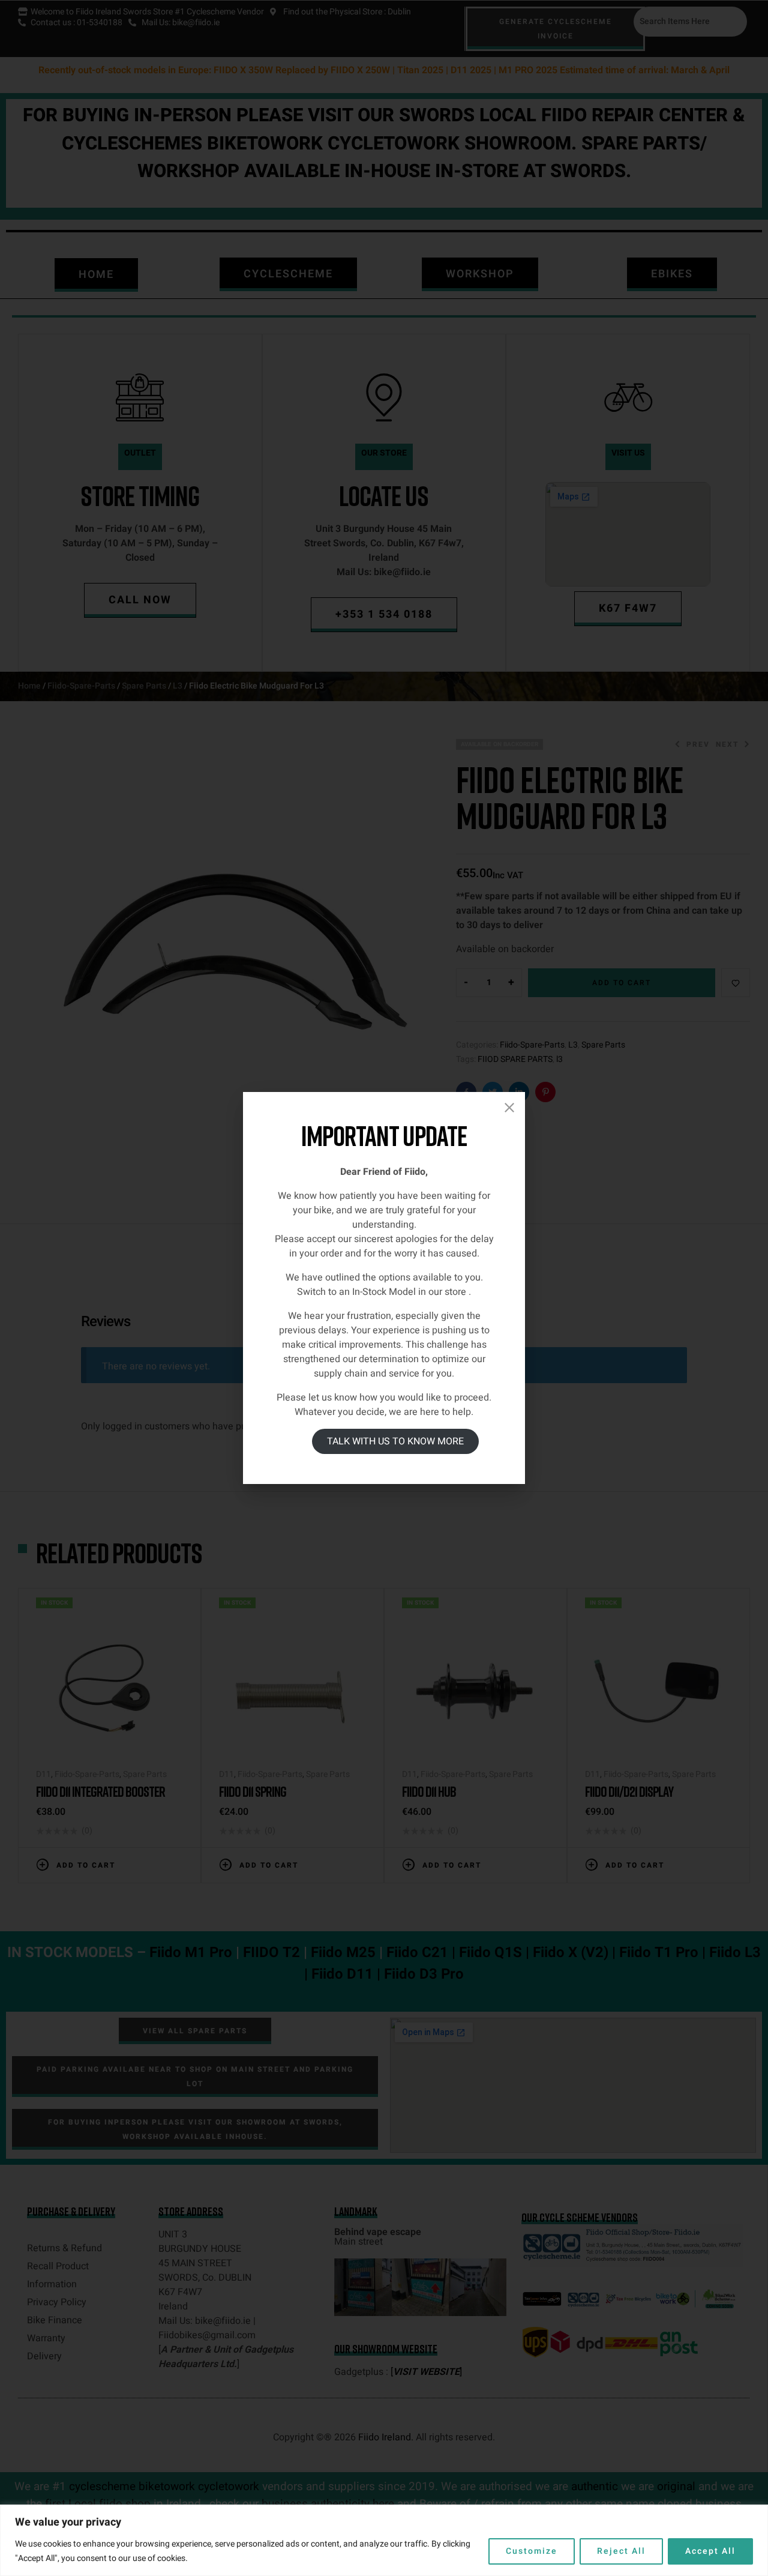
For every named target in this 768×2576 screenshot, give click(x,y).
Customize (532, 2551)
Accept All (710, 2551)
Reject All (621, 2551)
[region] (384, 2540)
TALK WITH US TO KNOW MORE (395, 1441)
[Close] (509, 1108)
